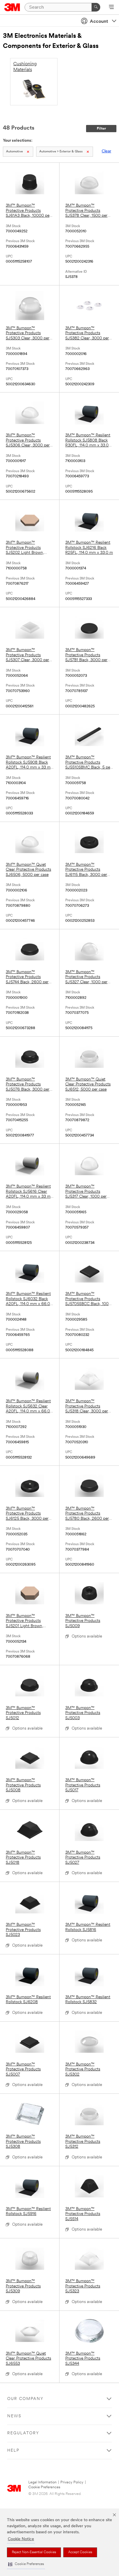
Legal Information (42, 2482)
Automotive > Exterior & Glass (61, 152)
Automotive (14, 152)
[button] (26, 2564)
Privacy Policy (72, 2482)
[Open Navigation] (111, 8)
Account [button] (99, 22)
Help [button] (13, 2451)
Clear (106, 151)
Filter (101, 129)
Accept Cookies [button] (80, 2552)
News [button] (14, 2416)
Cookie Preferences (44, 2487)
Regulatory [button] (23, 2433)
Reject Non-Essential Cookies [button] (34, 2552)
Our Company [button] (25, 2399)
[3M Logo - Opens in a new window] (12, 7)
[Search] (96, 7)
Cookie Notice (21, 2539)
